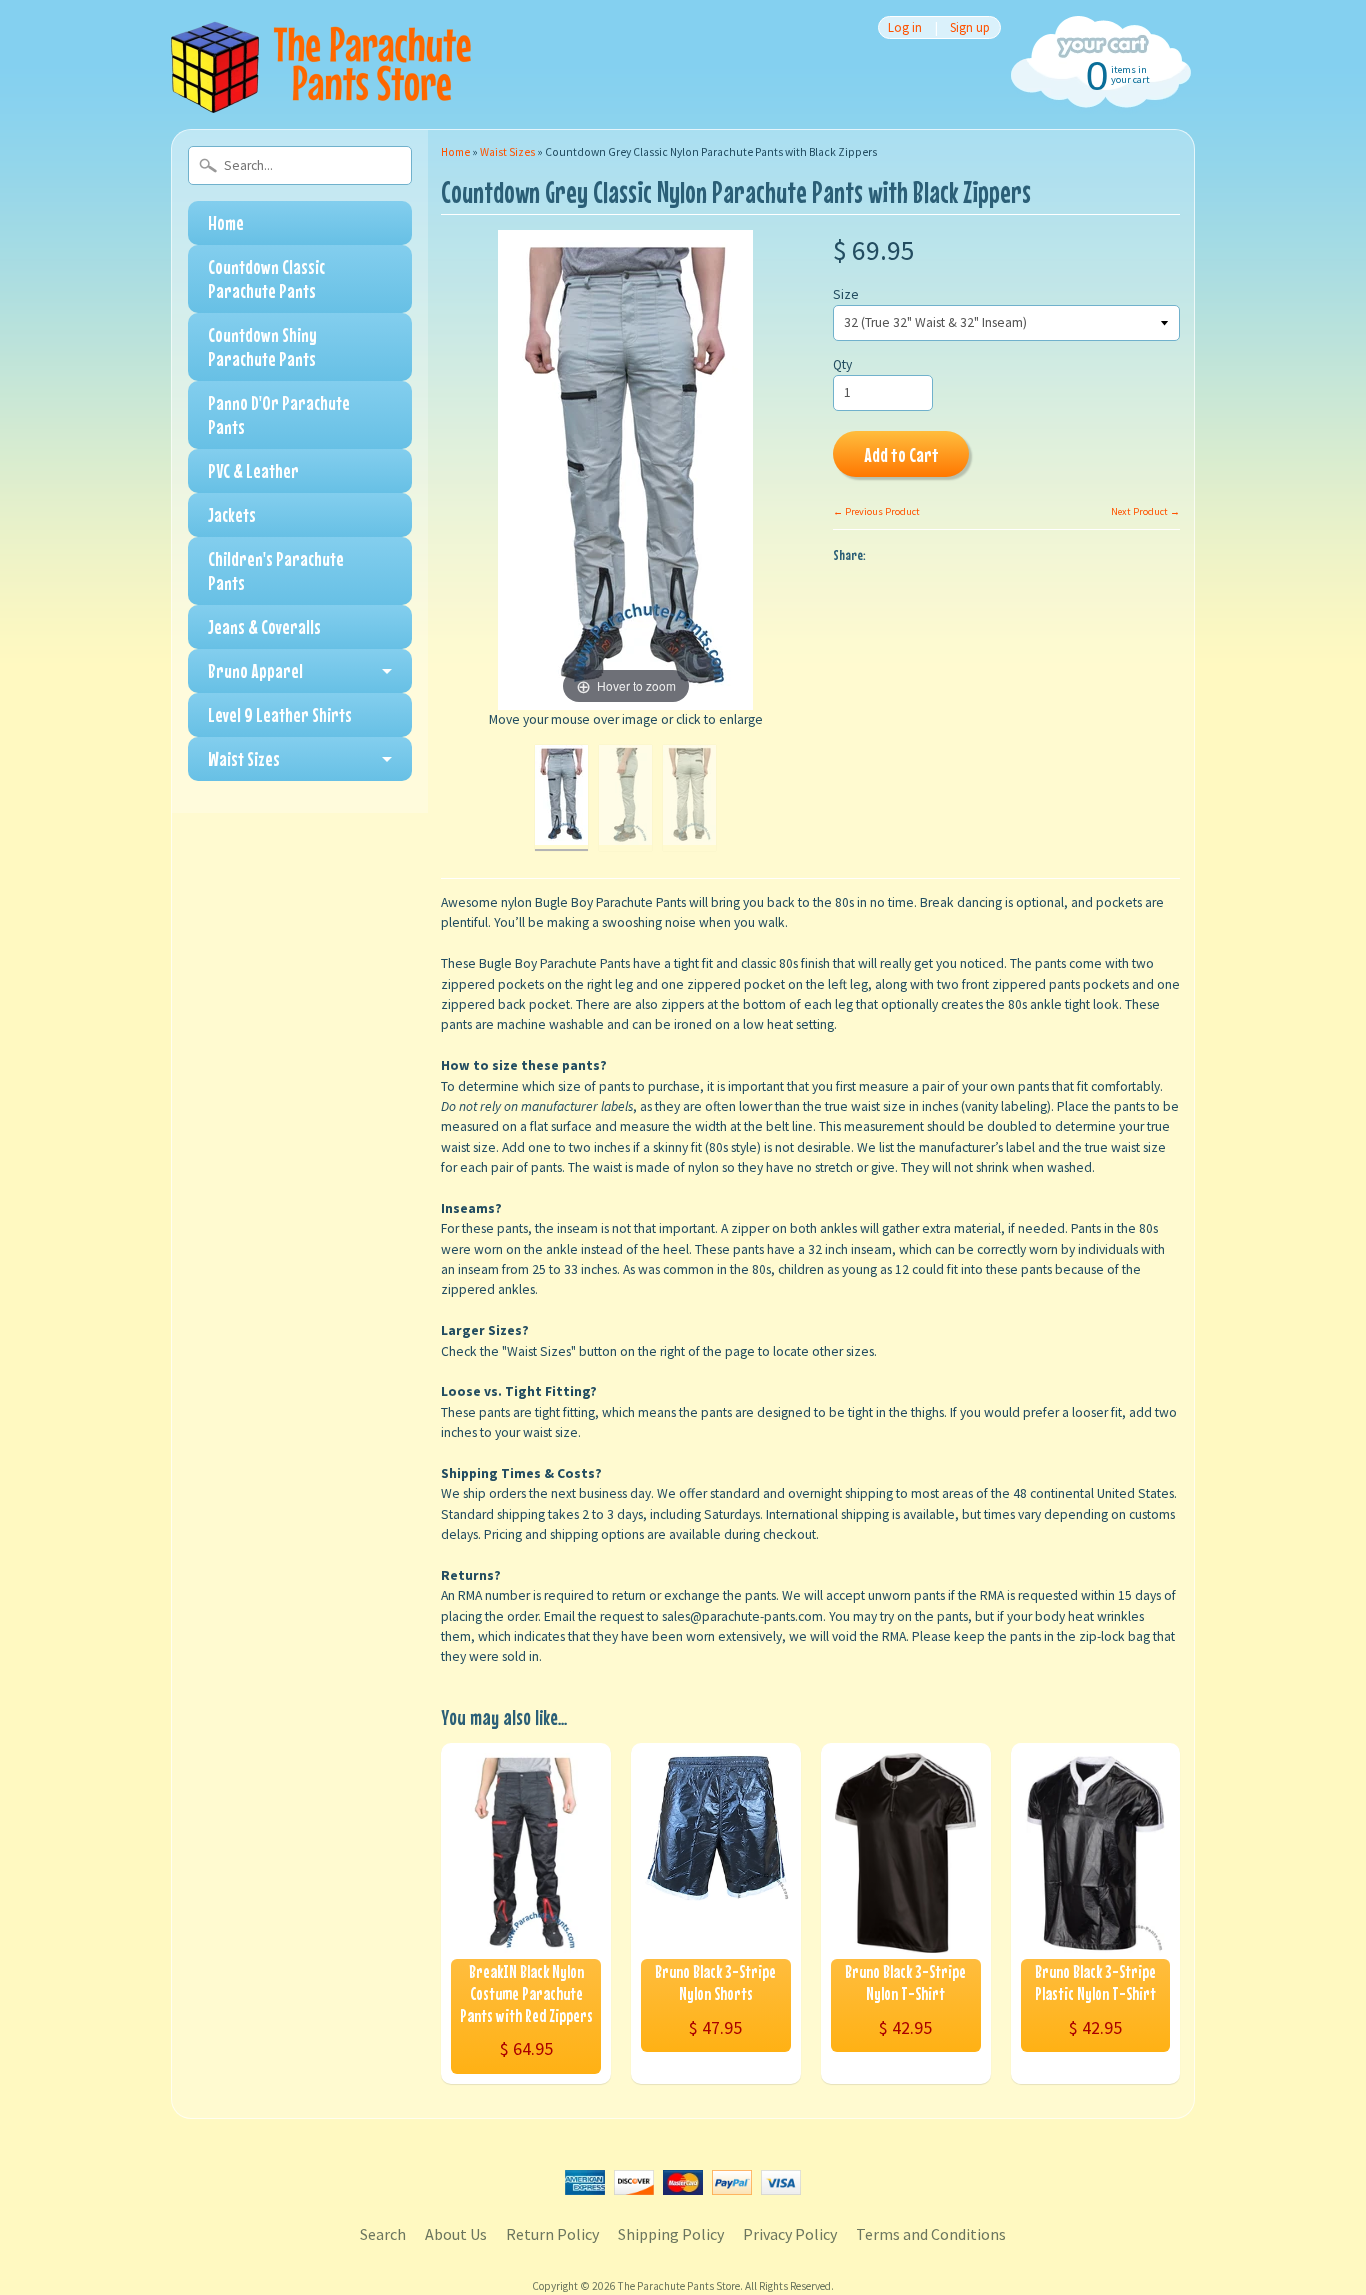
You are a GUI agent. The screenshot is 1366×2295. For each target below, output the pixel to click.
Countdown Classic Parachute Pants (266, 278)
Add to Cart (901, 454)
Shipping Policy (671, 2234)
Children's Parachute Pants (276, 570)
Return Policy (552, 2234)
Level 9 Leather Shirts (280, 714)
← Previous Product (876, 511)
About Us (456, 2234)
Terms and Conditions (931, 2234)
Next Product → (1145, 511)
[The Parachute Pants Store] (321, 101)
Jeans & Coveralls (264, 626)
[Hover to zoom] (625, 469)
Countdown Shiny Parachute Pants (262, 346)
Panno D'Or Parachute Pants (279, 414)
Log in (905, 27)
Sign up (970, 27)
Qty (842, 364)
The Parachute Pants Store (679, 2286)
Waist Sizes (244, 758)
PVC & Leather (253, 470)
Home (226, 222)
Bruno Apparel (255, 670)
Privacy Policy (790, 2234)
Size (846, 294)
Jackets (232, 514)
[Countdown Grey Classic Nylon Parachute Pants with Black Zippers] (561, 798)
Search (383, 2234)
